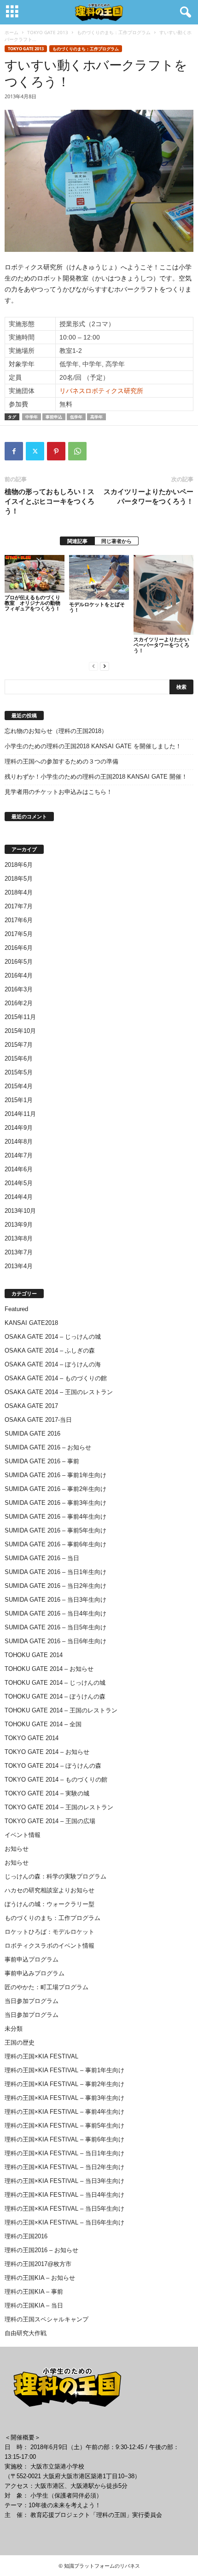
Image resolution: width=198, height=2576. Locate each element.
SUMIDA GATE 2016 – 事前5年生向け (55, 1530)
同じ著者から (116, 541)
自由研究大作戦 (26, 2333)
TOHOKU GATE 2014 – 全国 (43, 1724)
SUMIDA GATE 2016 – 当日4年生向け (55, 1613)
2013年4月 (19, 1266)
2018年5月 (19, 879)
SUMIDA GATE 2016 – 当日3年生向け (55, 1600)
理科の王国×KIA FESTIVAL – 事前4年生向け (64, 2112)
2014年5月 (19, 1183)
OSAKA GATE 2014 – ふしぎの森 (50, 1351)
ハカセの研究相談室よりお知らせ (49, 1890)
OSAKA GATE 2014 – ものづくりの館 (56, 1378)
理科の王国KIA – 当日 (34, 2305)
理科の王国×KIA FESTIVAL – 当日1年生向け (64, 2153)
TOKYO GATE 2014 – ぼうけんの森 (53, 1766)
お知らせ (17, 1849)
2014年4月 (19, 1197)
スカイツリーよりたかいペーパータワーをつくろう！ (148, 496)
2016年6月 (19, 948)
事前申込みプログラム (35, 1973)
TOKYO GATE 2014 (32, 1738)
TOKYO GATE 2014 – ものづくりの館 (56, 1780)
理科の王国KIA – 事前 (34, 2292)
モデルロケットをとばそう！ (97, 607)
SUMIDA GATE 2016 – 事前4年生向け (55, 1517)
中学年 (32, 417)
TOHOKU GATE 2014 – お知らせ (49, 1669)
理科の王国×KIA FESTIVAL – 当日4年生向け (64, 2195)
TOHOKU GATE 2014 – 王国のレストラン (61, 1710)
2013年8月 (19, 1238)
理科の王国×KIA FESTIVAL (41, 2056)
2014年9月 (19, 1128)
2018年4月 (19, 892)
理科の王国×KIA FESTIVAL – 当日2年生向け (64, 2167)
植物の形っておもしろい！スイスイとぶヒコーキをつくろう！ (49, 501)
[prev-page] (93, 666)
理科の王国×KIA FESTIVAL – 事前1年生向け (64, 2070)
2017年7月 (19, 906)
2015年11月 (20, 1017)
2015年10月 (20, 1031)
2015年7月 (19, 1045)
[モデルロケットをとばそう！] (99, 577)
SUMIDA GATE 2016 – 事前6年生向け (55, 1544)
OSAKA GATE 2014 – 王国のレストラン (59, 1392)
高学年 (96, 417)
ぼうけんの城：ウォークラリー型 (49, 1904)
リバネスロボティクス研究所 (101, 391)
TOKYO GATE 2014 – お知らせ (47, 1752)
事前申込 (54, 417)
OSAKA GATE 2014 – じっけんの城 (53, 1337)
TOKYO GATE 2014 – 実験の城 (47, 1793)
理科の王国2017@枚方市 (38, 2264)
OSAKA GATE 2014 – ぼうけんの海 (53, 1364)
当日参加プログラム (32, 2001)
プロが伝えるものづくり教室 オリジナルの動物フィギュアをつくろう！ (32, 603)
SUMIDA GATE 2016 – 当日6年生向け (55, 1641)
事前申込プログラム (32, 1959)
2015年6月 (19, 1058)
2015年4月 (19, 1086)
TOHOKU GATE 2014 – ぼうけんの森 (55, 1696)
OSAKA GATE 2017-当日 (38, 1420)
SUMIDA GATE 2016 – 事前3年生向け (55, 1503)
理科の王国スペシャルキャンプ (47, 2319)
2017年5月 (19, 934)
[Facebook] (14, 451)
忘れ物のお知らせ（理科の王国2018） (56, 731)
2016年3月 (19, 989)
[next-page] (105, 666)
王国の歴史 (20, 2042)
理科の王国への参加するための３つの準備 (61, 761)
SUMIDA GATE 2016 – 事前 (42, 1461)
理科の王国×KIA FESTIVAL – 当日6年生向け (64, 2222)
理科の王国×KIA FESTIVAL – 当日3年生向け (64, 2181)
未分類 (14, 2029)
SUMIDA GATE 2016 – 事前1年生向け (55, 1475)
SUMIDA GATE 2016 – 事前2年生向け (55, 1489)
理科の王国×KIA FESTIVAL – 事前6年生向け (64, 2139)
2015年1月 (19, 1100)
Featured (16, 1309)
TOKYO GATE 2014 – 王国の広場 (50, 1821)
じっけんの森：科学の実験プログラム (55, 1876)
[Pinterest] (56, 451)
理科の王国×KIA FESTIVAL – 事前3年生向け (64, 2098)
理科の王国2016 (26, 2236)
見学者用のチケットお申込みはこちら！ (58, 792)
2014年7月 (19, 1155)
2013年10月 (20, 1211)
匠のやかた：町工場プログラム (47, 1987)
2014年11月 (20, 1114)
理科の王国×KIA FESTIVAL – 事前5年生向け (64, 2126)
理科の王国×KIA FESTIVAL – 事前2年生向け (64, 2084)
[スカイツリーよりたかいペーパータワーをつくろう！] (163, 595)
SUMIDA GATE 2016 (32, 1434)
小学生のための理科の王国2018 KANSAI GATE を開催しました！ (93, 746)
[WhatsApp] (77, 451)
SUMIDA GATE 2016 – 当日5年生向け (55, 1627)
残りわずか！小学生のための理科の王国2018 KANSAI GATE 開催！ (96, 777)
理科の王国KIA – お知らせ (40, 2278)
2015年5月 (19, 1072)
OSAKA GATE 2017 (31, 1406)
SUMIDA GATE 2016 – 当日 (42, 1558)
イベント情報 (23, 1835)
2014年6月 (19, 1169)
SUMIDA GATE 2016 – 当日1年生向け (55, 1572)
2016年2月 (19, 1003)
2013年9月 (19, 1225)
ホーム (12, 32)
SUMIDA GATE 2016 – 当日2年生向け (55, 1586)
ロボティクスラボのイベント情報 (49, 1946)
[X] (35, 451)
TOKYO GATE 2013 (48, 32)
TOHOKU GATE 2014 (34, 1655)
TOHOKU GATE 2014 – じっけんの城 (55, 1683)
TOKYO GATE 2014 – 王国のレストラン (59, 1807)
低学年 (76, 417)
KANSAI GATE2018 (31, 1323)
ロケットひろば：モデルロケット (49, 1932)
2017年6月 (19, 920)
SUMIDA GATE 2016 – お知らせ (48, 1447)
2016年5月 (19, 962)
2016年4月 (19, 975)
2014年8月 (19, 1142)
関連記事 (77, 541)
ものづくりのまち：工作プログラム (114, 32)
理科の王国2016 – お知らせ (41, 2250)
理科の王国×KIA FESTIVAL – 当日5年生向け (64, 2209)
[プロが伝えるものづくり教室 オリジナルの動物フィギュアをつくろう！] (35, 574)
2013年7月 (19, 1252)
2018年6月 (19, 865)
